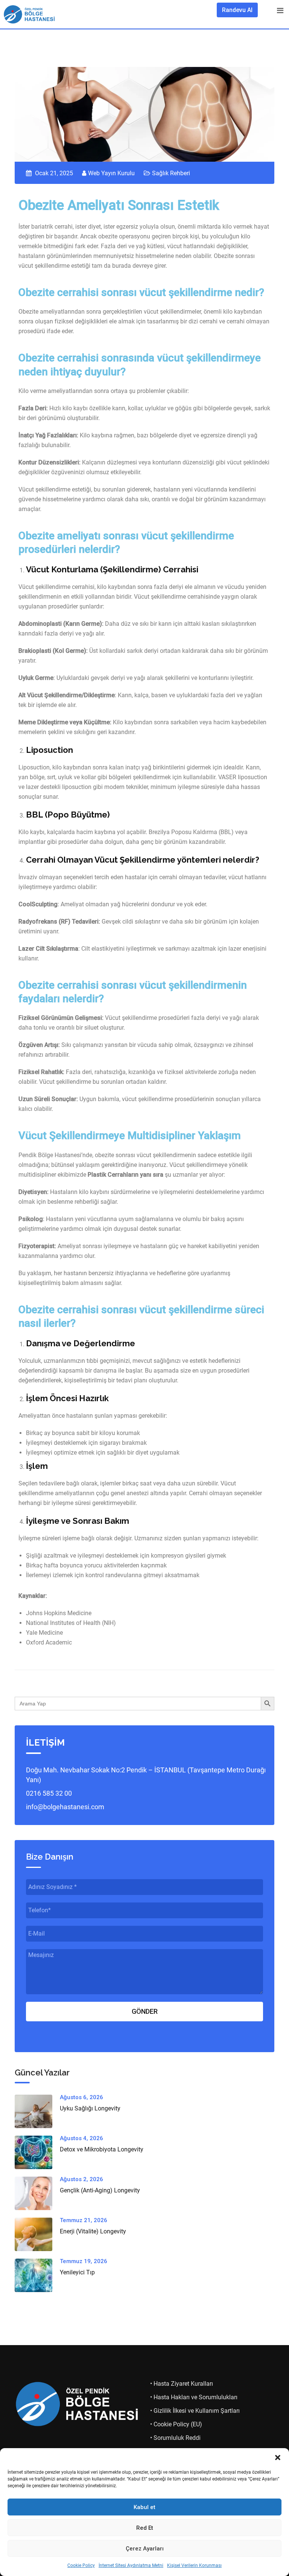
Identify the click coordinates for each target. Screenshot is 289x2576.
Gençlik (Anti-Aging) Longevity (100, 2190)
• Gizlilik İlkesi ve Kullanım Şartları (195, 2411)
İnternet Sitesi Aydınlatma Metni (131, 2565)
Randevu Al (237, 10)
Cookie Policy (81, 2565)
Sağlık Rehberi (171, 173)
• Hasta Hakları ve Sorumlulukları (194, 2397)
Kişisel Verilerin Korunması (194, 2565)
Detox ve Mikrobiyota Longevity (102, 2149)
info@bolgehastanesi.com (65, 1807)
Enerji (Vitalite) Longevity (93, 2231)
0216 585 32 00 (49, 1793)
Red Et (145, 2528)
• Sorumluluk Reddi (175, 2438)
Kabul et (144, 2507)
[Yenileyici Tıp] (37, 2275)
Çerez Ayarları (145, 2549)
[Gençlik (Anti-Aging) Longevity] (37, 2193)
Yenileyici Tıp (77, 2272)
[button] (278, 2458)
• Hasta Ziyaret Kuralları (182, 2384)
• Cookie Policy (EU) (176, 2424)
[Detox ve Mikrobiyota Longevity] (37, 2152)
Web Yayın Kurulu (111, 173)
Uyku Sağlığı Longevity (90, 2108)
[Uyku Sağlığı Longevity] (37, 2111)
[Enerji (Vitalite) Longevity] (37, 2234)
